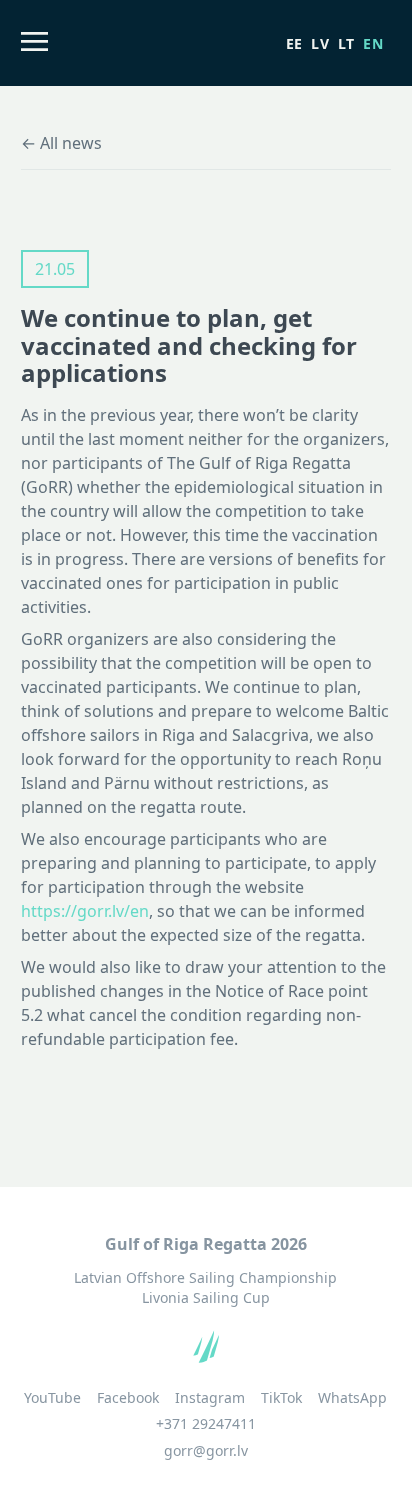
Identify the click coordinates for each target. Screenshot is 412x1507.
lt (346, 43)
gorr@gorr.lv (206, 1450)
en (373, 43)
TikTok (281, 1398)
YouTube (52, 1398)
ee (294, 43)
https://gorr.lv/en (85, 911)
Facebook (128, 1398)
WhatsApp (352, 1398)
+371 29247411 (206, 1423)
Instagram (210, 1398)
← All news (61, 143)
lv (320, 43)
